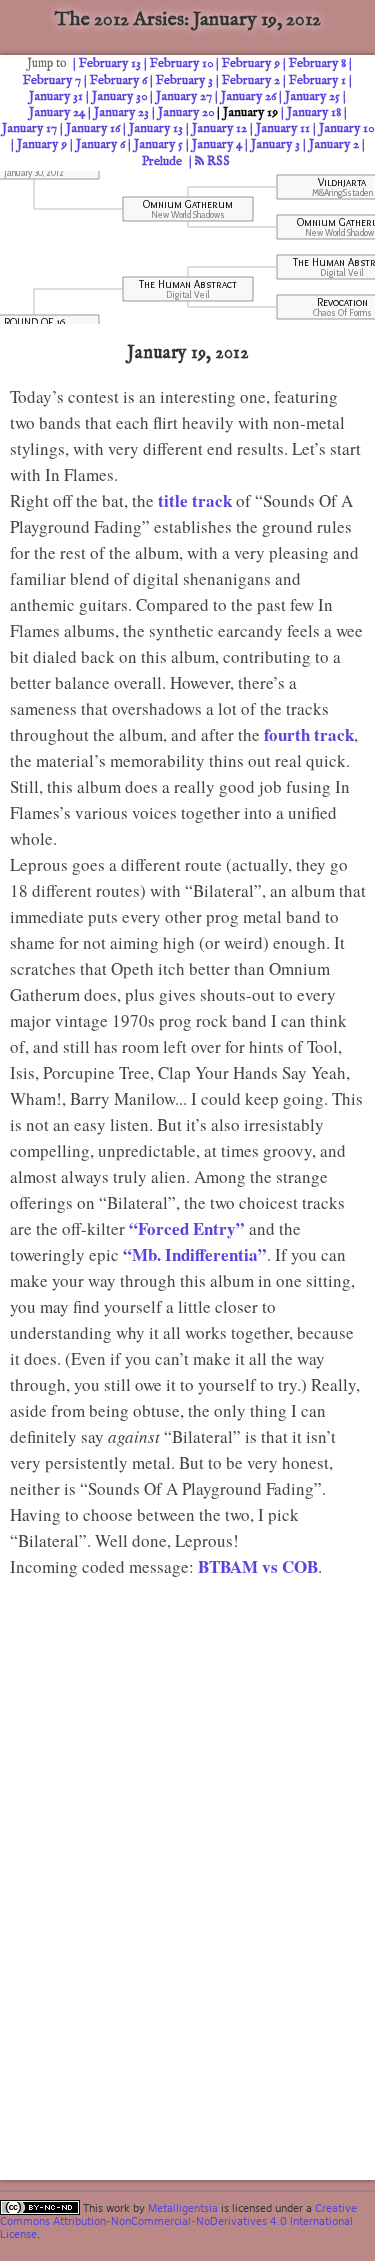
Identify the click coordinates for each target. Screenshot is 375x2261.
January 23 (121, 112)
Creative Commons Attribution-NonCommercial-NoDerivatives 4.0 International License (178, 2221)
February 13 (110, 63)
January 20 (186, 112)
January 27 (184, 96)
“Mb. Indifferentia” (195, 1254)
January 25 (312, 96)
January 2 (334, 144)
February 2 (251, 80)
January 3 (275, 144)
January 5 (158, 144)
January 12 (219, 128)
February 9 (251, 63)
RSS (217, 161)
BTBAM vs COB (258, 1566)
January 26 (248, 96)
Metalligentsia (183, 2208)
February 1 (317, 80)
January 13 (156, 128)
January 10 (346, 128)
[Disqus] (192, 1860)
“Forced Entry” (187, 1228)
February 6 (118, 80)
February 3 (184, 80)
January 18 (314, 112)
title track (195, 500)
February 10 (181, 63)
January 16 (93, 128)
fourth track (309, 734)
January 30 (119, 96)
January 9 (42, 144)
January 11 (283, 128)
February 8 (317, 63)
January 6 (100, 144)
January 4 (217, 144)
